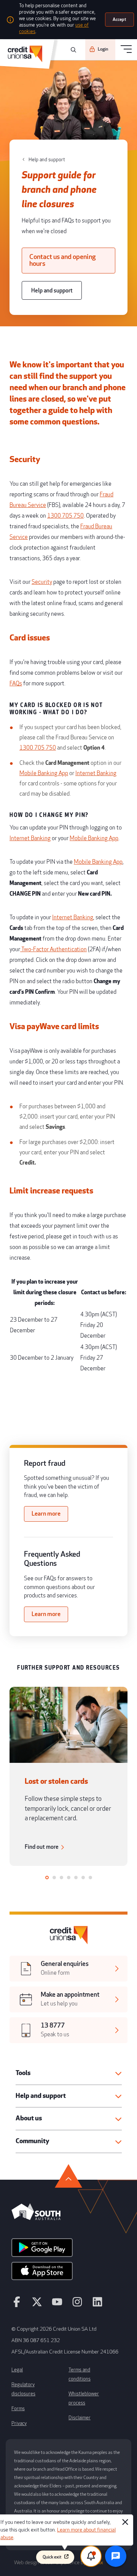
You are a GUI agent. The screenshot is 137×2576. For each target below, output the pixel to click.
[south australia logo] (36, 2218)
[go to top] (68, 2176)
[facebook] (17, 2305)
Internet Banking (96, 773)
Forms (18, 2409)
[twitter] (37, 2305)
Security (42, 582)
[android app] (42, 2250)
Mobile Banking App (44, 773)
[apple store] (42, 2274)
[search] (72, 50)
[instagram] (77, 2305)
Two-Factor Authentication (53, 950)
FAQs (16, 684)
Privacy (19, 2423)
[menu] (126, 50)
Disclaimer (80, 2418)
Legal (17, 2370)
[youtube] (57, 2305)
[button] (69, 2073)
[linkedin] (97, 2305)
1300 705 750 (65, 516)
